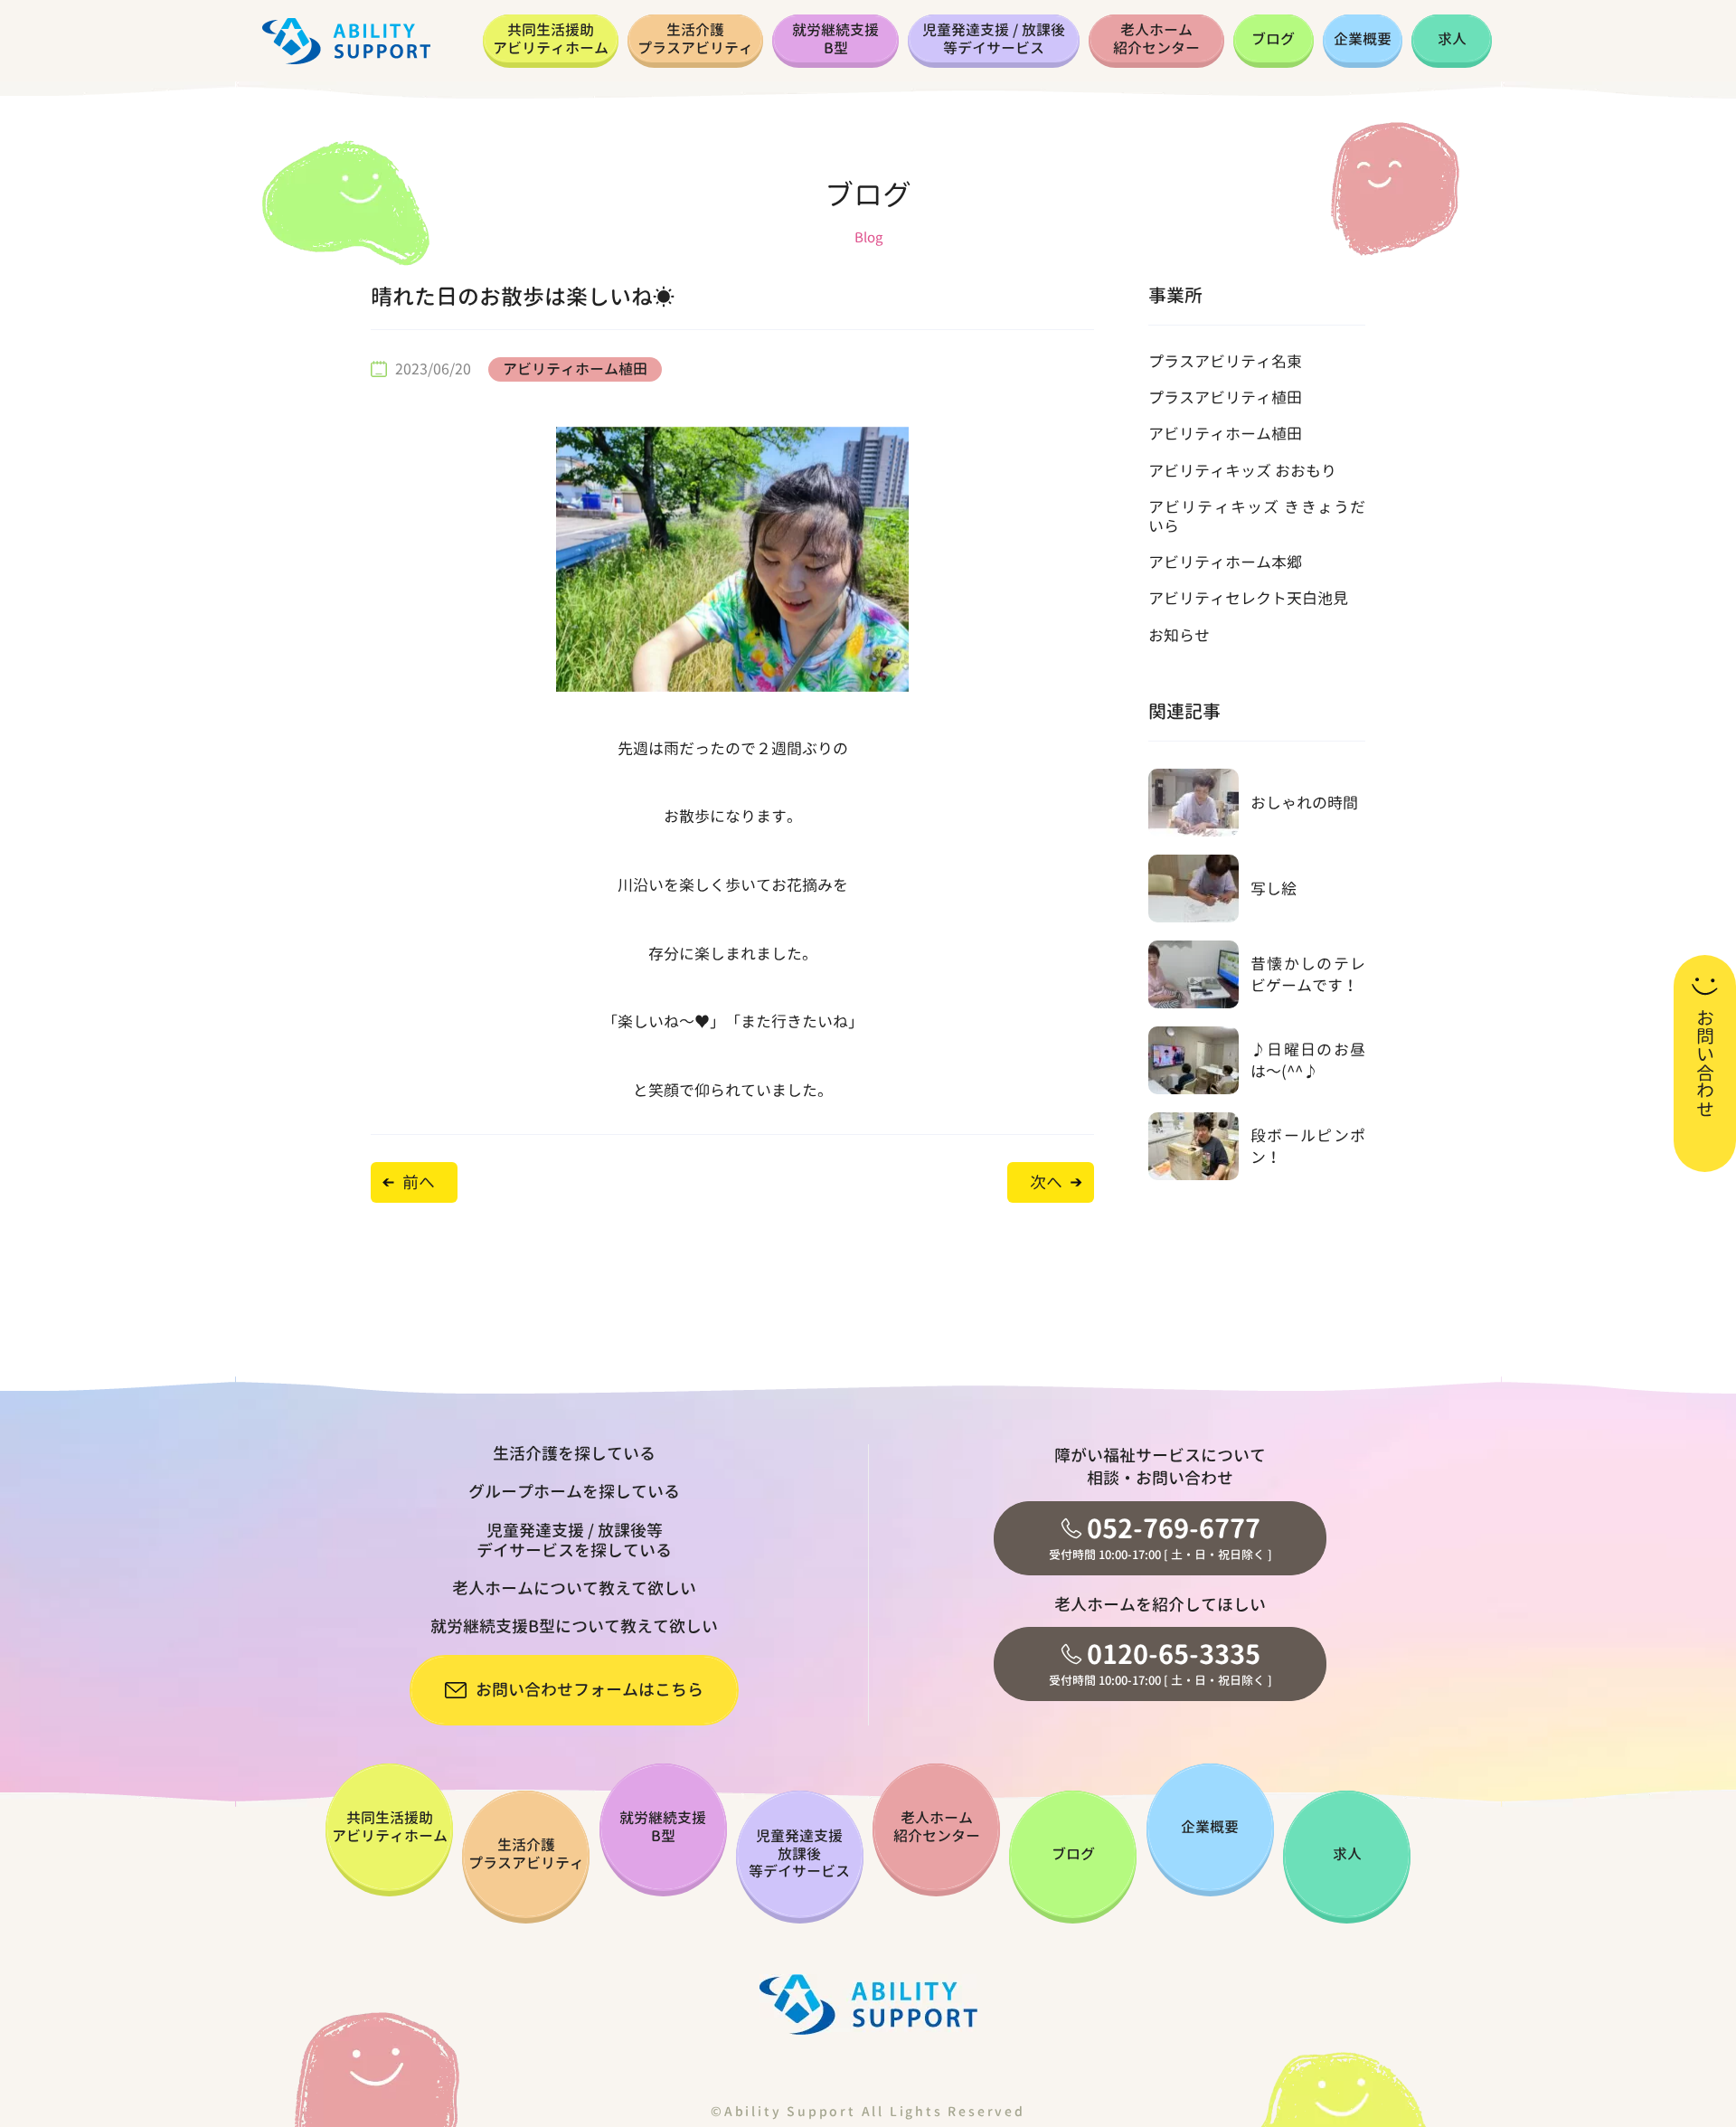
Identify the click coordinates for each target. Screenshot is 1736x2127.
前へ (419, 1182)
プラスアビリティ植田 (1225, 397)
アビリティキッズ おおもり (1242, 471)
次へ (1046, 1182)
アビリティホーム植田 (575, 369)
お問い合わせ (1705, 1063)
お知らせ (1179, 635)
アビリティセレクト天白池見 (1248, 598)
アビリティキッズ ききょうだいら (1257, 516)
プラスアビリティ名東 (1225, 361)
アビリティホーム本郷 (1225, 562)
